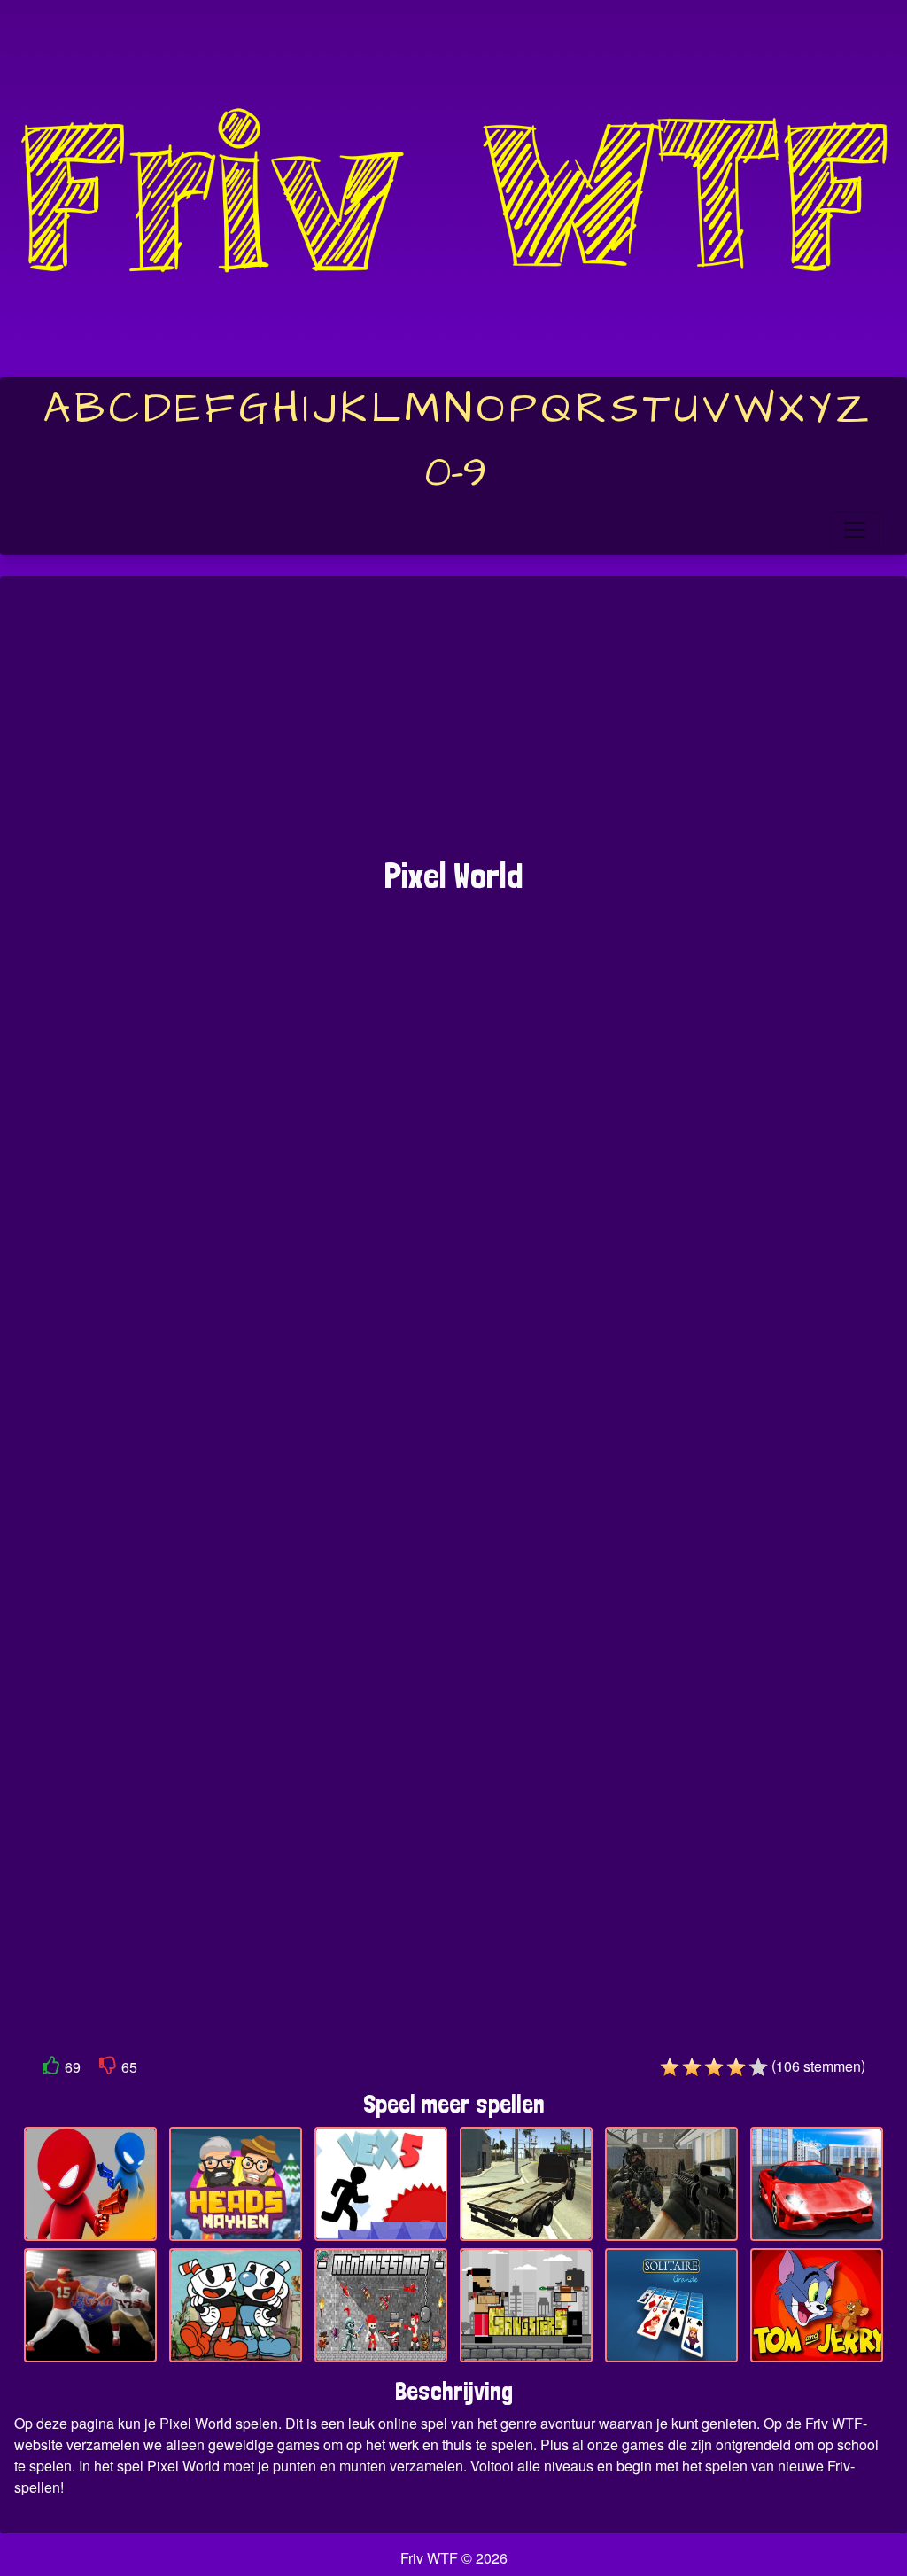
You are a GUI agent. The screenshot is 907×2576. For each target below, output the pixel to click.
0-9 (456, 473)
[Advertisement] (453, 726)
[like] (51, 2069)
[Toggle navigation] (855, 530)
